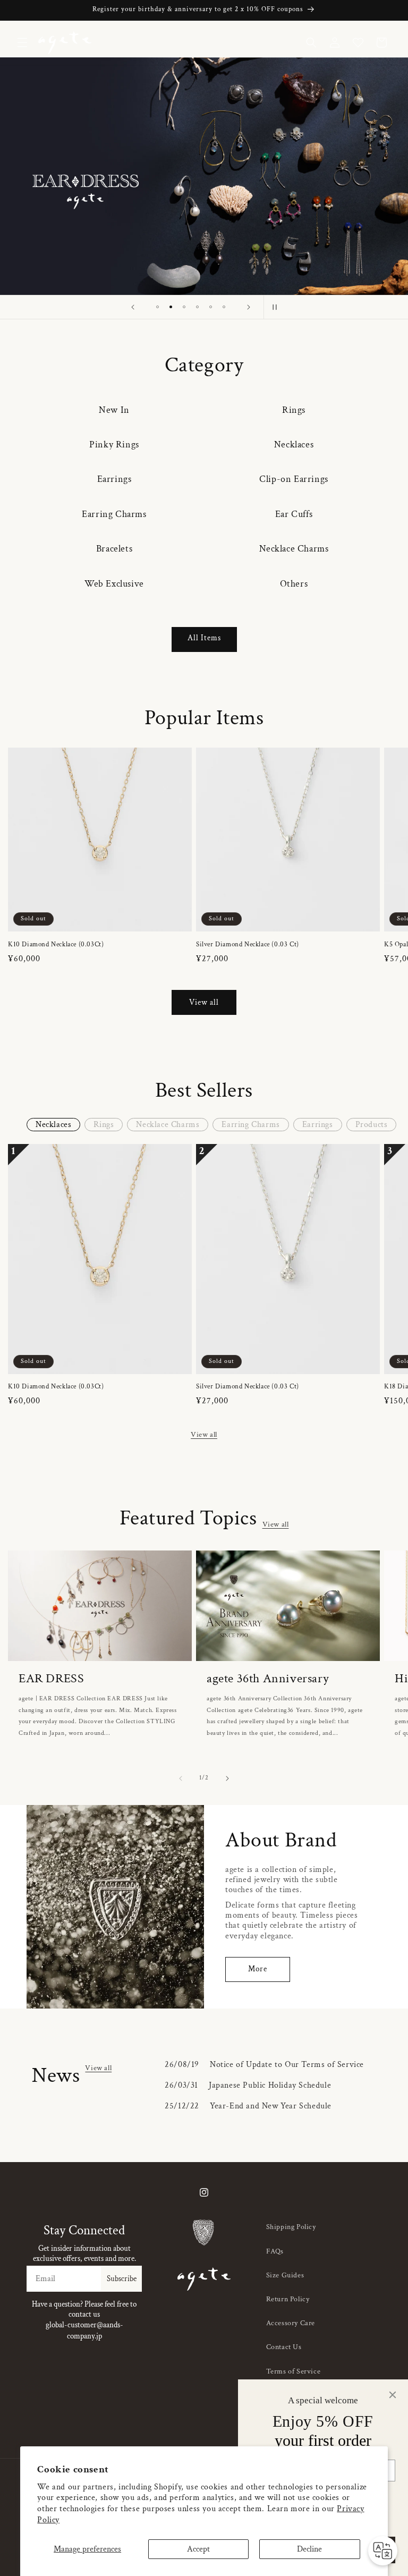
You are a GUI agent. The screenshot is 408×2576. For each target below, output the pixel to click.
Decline (309, 2549)
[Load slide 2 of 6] (171, 307)
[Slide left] (181, 1778)
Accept (198, 2549)
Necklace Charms (294, 549)
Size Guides (285, 2275)
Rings (294, 410)
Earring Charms (114, 514)
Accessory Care (291, 2323)
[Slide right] (227, 1778)
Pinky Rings (114, 444)
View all (204, 1002)
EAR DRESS (51, 1678)
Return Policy (288, 2299)
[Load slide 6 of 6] (224, 307)
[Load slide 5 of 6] (211, 307)
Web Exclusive (114, 584)
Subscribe (122, 2279)
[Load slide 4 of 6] (197, 307)
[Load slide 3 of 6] (184, 307)
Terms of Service (294, 2371)
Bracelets (114, 549)
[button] (22, 43)
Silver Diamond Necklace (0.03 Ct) (248, 945)
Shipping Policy (291, 2227)
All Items (204, 638)
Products (372, 1125)
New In (114, 410)
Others (294, 584)
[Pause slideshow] (275, 307)
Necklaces (294, 444)
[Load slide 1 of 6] (158, 307)
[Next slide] (249, 307)
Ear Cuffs (294, 514)
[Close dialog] (393, 2395)
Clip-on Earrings (294, 479)
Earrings (114, 479)
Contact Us (284, 2347)
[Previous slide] (133, 307)
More (258, 1969)
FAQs (275, 2251)
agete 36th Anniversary (268, 1678)
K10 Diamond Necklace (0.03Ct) (56, 945)
